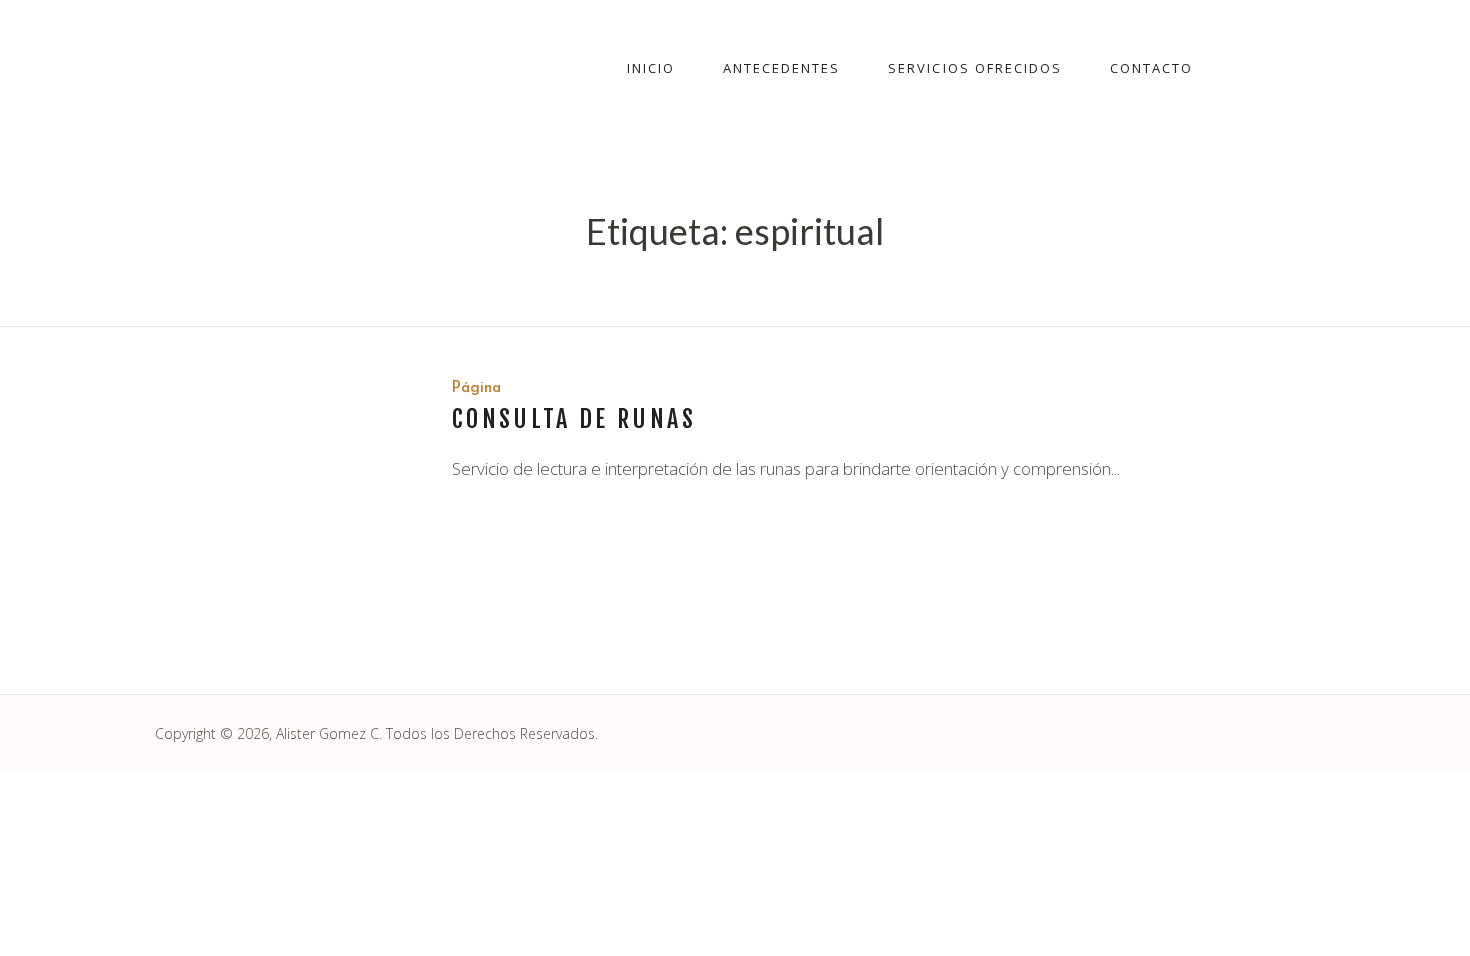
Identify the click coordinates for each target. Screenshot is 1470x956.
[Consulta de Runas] (288, 510)
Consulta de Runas (574, 419)
